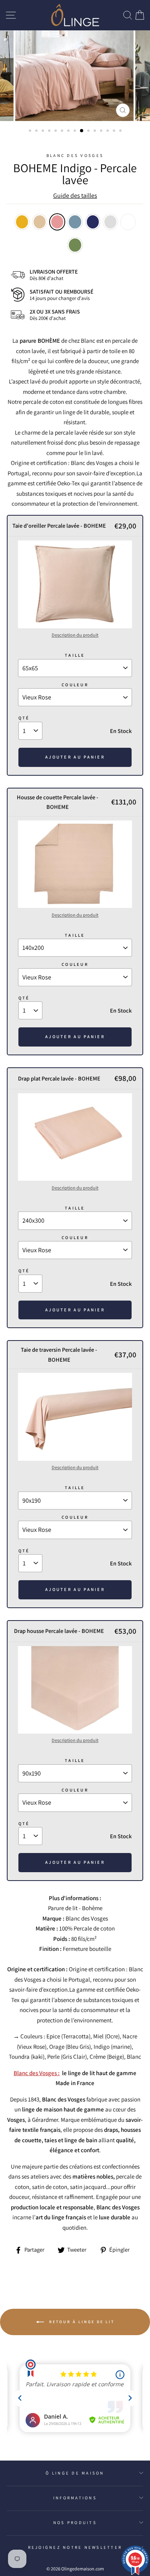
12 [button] (102, 131)
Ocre (22, 222)
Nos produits (75, 2522)
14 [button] (115, 131)
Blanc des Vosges (75, 155)
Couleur (75, 685)
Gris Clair (110, 222)
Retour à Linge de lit (81, 2321)
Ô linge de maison (75, 2473)
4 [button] (50, 131)
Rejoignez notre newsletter (75, 2547)
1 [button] (31, 131)
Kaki (75, 245)
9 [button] (82, 131)
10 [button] (89, 131)
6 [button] (63, 131)
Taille (75, 655)
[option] (75, 76)
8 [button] (76, 131)
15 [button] (121, 131)
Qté (24, 718)
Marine (93, 222)
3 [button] (44, 131)
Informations (75, 2498)
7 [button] (69, 131)
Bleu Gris (75, 222)
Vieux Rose (57, 222)
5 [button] (56, 131)
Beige (40, 222)
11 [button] (96, 131)
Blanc (128, 222)
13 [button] (108, 131)
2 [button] (37, 131)
